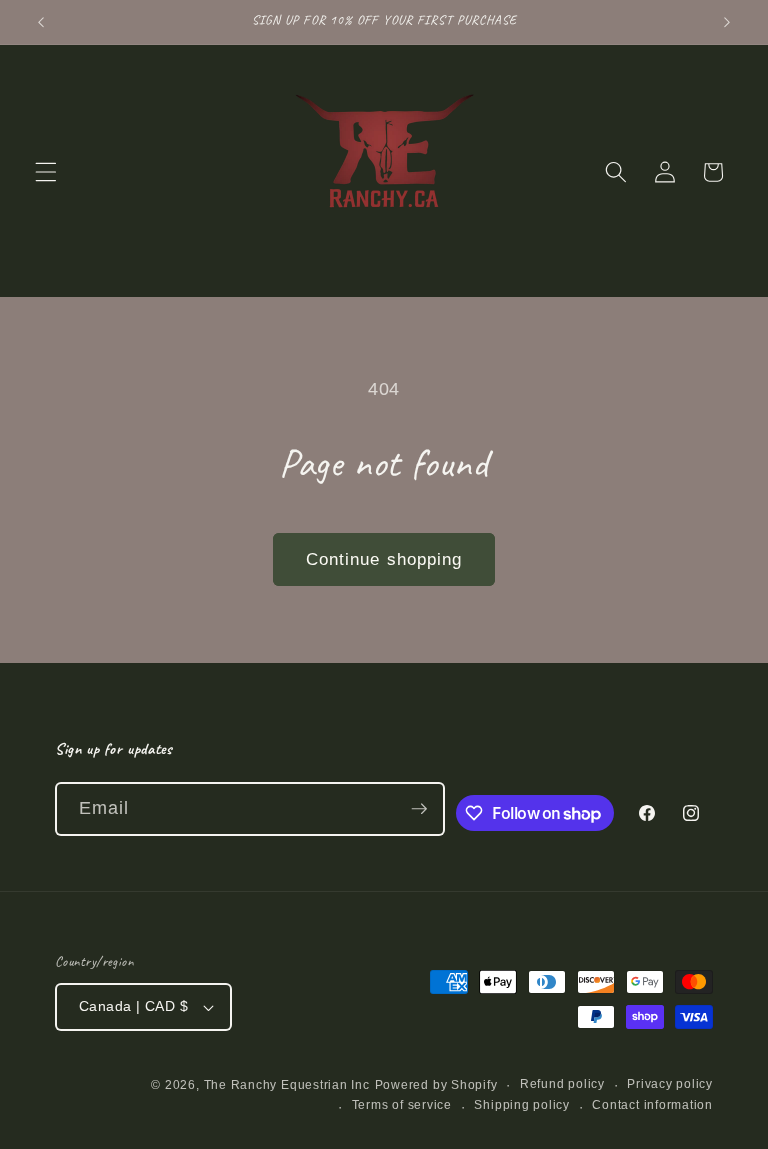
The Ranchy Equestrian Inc (287, 1085)
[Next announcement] (727, 22)
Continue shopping (384, 559)
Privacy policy (670, 1084)
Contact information (652, 1105)
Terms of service (402, 1105)
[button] (46, 172)
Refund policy (562, 1084)
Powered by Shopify (436, 1085)
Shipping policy (522, 1105)
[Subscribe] (419, 809)
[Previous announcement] (41, 22)
